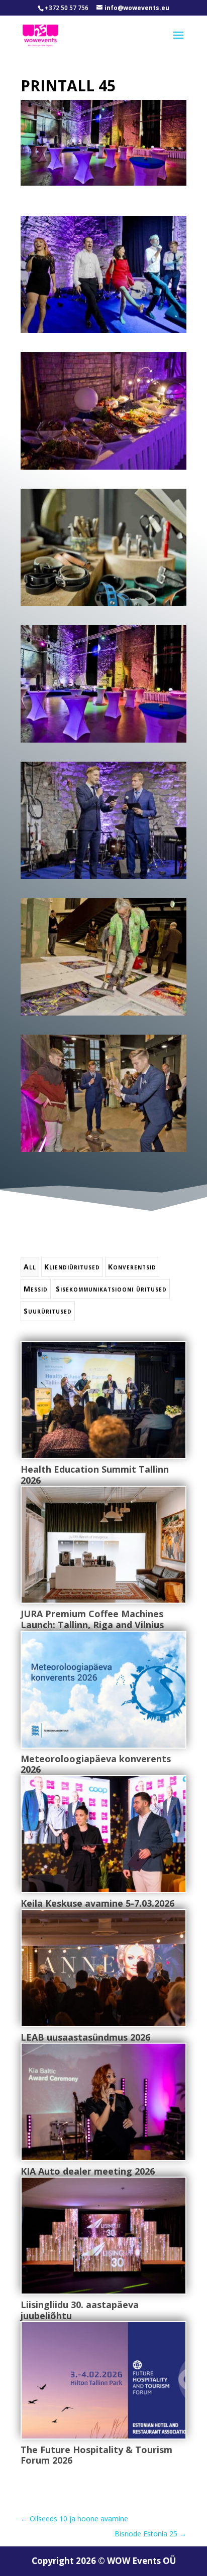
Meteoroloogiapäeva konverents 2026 (96, 1764)
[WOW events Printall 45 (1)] (103, 333)
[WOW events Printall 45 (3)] (103, 606)
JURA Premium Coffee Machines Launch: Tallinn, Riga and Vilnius (92, 1619)
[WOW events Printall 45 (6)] (103, 1015)
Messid (36, 1289)
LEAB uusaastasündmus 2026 (85, 2037)
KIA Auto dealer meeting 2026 (88, 2171)
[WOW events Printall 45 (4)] (103, 742)
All (30, 1267)
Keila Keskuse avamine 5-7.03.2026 (97, 1903)
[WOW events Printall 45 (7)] (103, 1152)
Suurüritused (48, 1311)
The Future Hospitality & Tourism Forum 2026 (96, 2455)
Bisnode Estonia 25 (150, 2534)
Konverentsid (132, 1267)
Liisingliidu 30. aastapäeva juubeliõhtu (80, 2310)
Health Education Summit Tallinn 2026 (95, 1475)
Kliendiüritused (72, 1267)
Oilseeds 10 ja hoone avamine (74, 2519)
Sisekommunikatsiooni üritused (111, 1289)
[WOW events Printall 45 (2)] (103, 469)
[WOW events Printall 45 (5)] (103, 879)
